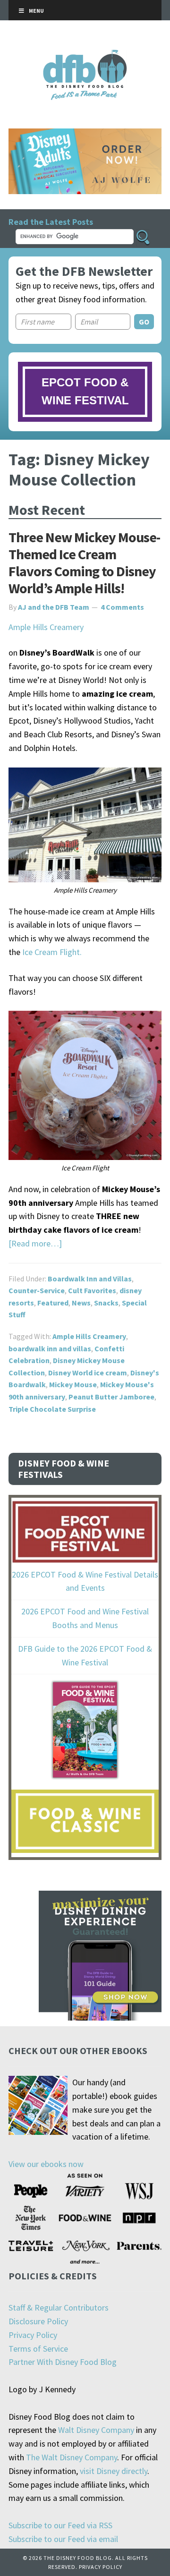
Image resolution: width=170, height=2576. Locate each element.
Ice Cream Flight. (52, 952)
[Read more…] (35, 1243)
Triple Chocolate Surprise (52, 1409)
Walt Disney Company (96, 2430)
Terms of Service (38, 2349)
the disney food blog (85, 55)
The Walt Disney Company (72, 2457)
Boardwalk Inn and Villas (90, 1279)
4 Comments (122, 607)
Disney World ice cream (88, 1373)
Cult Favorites (92, 1290)
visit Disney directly (114, 2471)
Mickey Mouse (73, 1384)
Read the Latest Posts (51, 222)
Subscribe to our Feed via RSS (60, 2525)
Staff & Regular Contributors (59, 2307)
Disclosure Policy (38, 2321)
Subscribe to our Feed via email (63, 2539)
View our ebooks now (46, 2164)
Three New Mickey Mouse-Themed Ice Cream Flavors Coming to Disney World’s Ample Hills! (84, 563)
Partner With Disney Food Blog (63, 2362)
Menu (36, 11)
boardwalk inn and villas (50, 1348)
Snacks (106, 1303)
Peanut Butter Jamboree (111, 1397)
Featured (53, 1303)
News (81, 1303)
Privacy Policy (33, 2335)
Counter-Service (37, 1290)
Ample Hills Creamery (46, 627)
